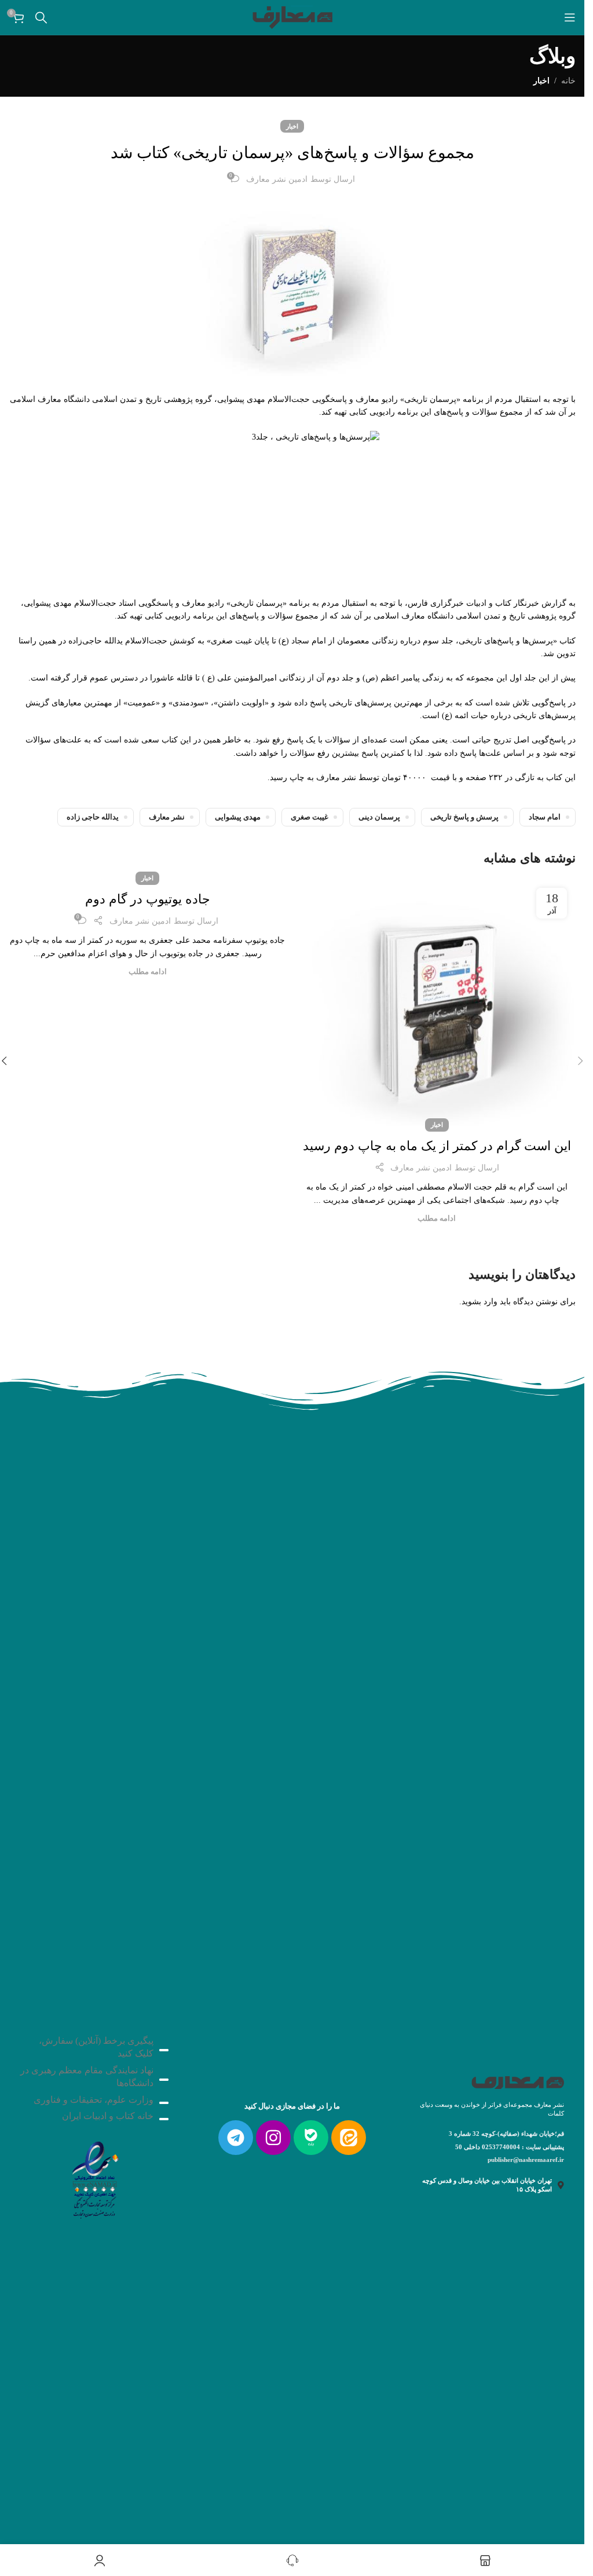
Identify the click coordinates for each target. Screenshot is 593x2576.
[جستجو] (41, 17)
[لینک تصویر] (94, 2177)
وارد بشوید (479, 1302)
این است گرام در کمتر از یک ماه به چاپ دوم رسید (437, 1146)
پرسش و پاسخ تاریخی (464, 817)
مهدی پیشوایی (238, 817)
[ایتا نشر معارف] (349, 2138)
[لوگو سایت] (292, 17)
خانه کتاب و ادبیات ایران (108, 2116)
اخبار (541, 81)
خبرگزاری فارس (436, 603)
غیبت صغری (310, 817)
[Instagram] (273, 2138)
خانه (568, 81)
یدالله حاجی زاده (93, 817)
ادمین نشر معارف (277, 179)
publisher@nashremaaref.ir (526, 2160)
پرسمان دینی (379, 817)
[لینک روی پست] (437, 1002)
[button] (580, 1061)
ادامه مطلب (437, 1219)
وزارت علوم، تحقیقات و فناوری (94, 2100)
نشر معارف (167, 817)
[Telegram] (236, 2138)
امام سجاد (545, 817)
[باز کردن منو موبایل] (570, 17)
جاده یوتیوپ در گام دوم (148, 899)
